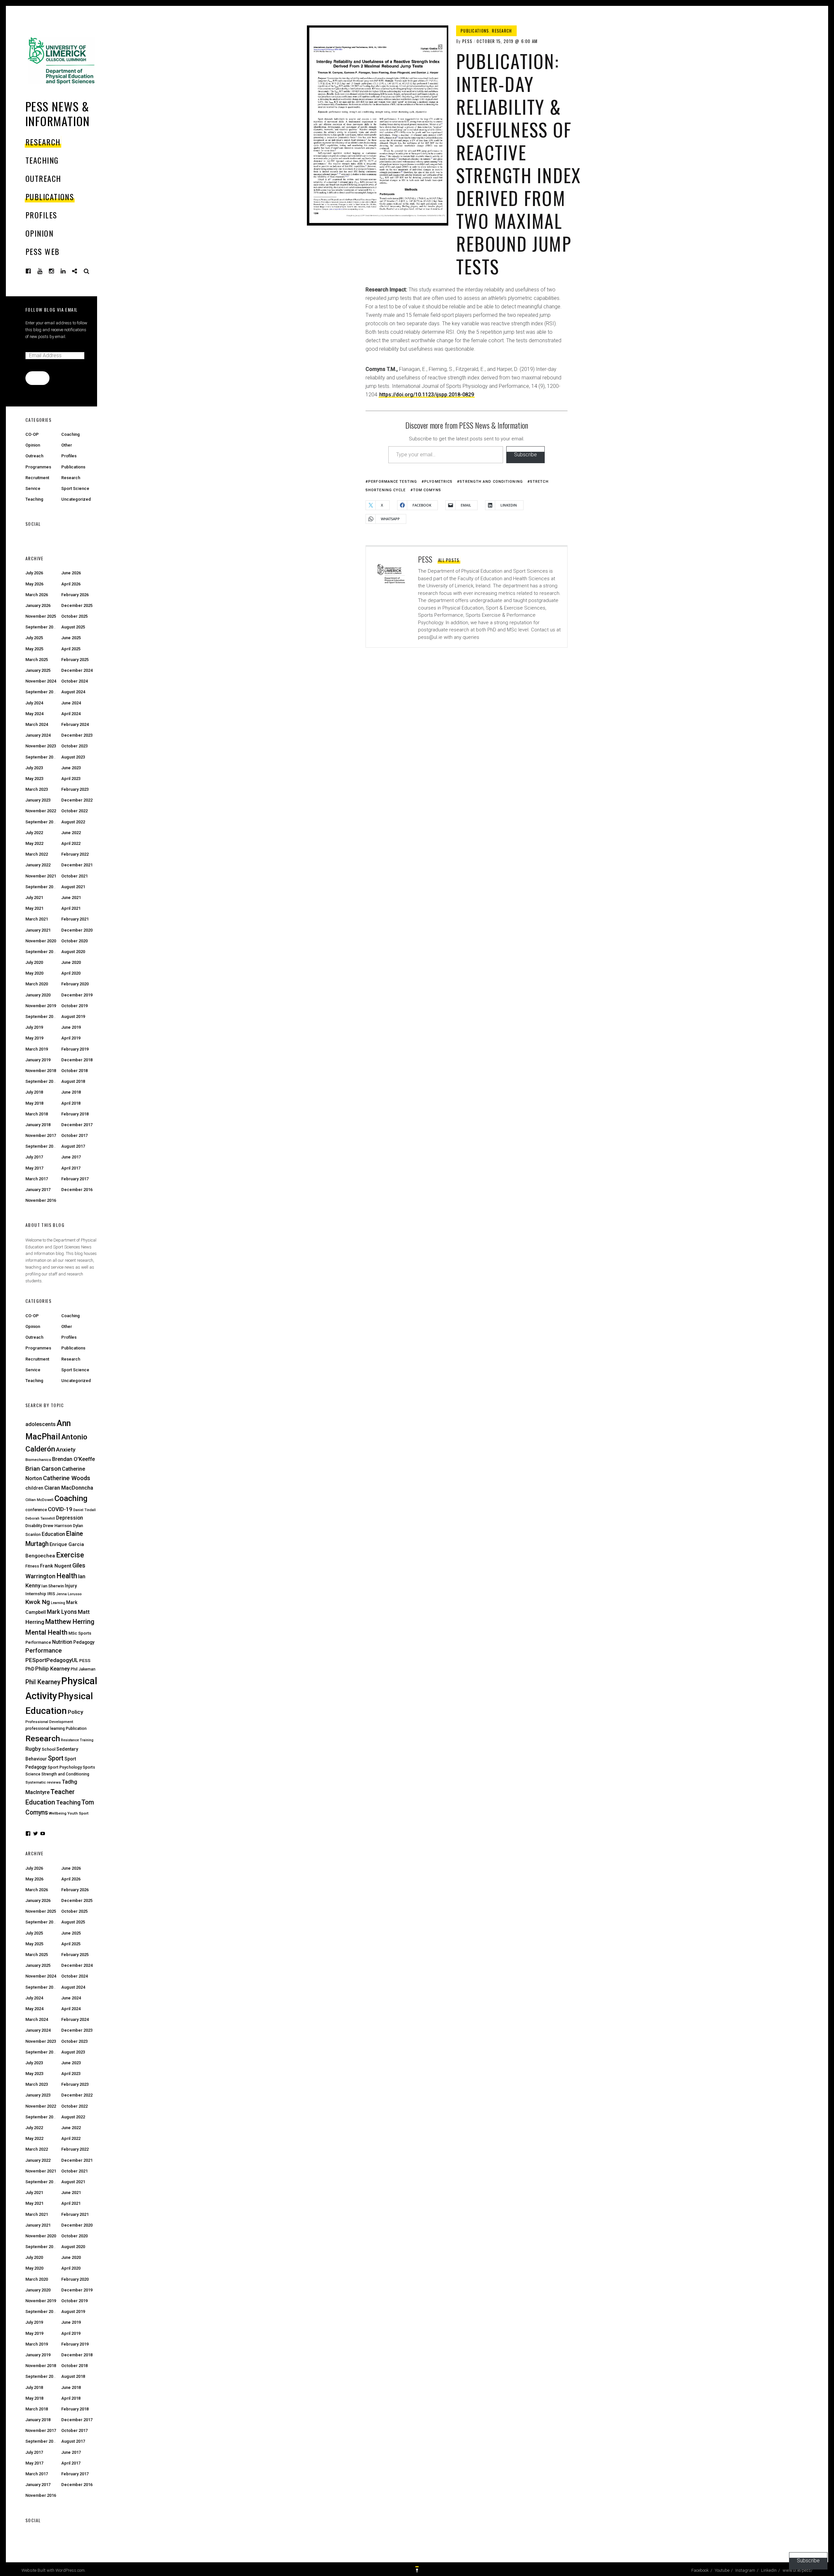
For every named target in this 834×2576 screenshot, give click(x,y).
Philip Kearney (52, 1669)
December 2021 (77, 865)
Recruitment (37, 478)
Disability (34, 1526)
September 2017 (42, 1146)
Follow (37, 378)
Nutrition (62, 1642)
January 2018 (38, 1125)
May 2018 (34, 1103)
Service (33, 488)
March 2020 (37, 984)
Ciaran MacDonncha (69, 1488)
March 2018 (37, 1114)
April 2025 (71, 649)
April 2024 (71, 714)
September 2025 (42, 627)
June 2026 (71, 573)
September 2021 (42, 887)
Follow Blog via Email (51, 309)
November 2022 (41, 811)
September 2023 (42, 757)
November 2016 (41, 1200)
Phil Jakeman (83, 1669)
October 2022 (74, 811)
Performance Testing (393, 482)
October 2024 (74, 681)
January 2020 (38, 995)
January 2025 (38, 670)
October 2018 (74, 1071)
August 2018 (73, 1081)
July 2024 (34, 703)
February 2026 (75, 595)
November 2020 (41, 941)
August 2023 (73, 757)
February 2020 (75, 984)
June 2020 (71, 962)
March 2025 (37, 660)
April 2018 (71, 1103)
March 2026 (37, 595)
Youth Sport (78, 1813)
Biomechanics (38, 1460)
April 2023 (71, 779)
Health (67, 1576)
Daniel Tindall (85, 1510)
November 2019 (41, 1006)
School (49, 1749)
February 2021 (75, 919)
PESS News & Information (58, 113)
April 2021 (71, 908)
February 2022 (75, 854)
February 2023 (75, 789)
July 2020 (34, 962)
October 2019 (74, 1006)
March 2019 (37, 1049)
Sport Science (75, 488)
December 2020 (77, 930)
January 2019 (38, 1060)
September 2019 (42, 1016)
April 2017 (71, 1168)
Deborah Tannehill (40, 1518)
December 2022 (77, 800)
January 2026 (38, 605)
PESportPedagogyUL (52, 1660)
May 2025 (34, 649)
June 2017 (71, 1157)
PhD (30, 1669)
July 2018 (34, 1092)
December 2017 (77, 1125)
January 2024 (38, 735)
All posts (449, 560)
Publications (50, 197)
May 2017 (34, 1168)
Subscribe (525, 455)
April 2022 (71, 843)
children (34, 1488)
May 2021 (34, 908)
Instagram (56, 271)
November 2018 (41, 1071)
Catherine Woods (67, 1478)
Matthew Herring (70, 1622)
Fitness (32, 1566)
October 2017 (74, 1135)
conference (36, 1510)
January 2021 (38, 930)
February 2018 (75, 1114)
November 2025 (41, 616)
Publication (76, 1729)
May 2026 (34, 584)
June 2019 (71, 1027)
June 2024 (71, 703)
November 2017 (41, 1135)
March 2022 (37, 854)
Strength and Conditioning (491, 482)
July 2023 (34, 768)
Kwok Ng (38, 1602)
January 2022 (38, 865)
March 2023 (37, 789)
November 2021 (41, 876)
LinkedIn (68, 271)
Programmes (38, 467)
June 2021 (71, 898)
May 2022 (34, 843)
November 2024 (41, 681)
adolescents (41, 1424)
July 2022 (34, 833)
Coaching (71, 434)
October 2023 (74, 746)
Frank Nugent (56, 1566)
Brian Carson (43, 1469)
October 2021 (74, 876)
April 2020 (71, 973)
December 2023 (77, 735)
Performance (44, 1651)
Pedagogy (84, 1642)
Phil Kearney (43, 1682)
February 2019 (75, 1049)
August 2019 (73, 1016)
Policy (75, 1712)
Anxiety (66, 1450)
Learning (58, 1603)
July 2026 (34, 573)
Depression (70, 1518)
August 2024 (73, 692)
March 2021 (37, 919)
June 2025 (71, 638)
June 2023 (71, 768)
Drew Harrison (58, 1525)
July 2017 (34, 1157)
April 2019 (71, 1038)
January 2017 (38, 1190)
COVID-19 (60, 1509)
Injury (71, 1586)
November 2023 (41, 746)
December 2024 (77, 670)
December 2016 (77, 1190)
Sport (56, 1758)
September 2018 (42, 1081)
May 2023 (34, 779)
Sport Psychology (65, 1767)
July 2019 (34, 1027)
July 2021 (34, 898)
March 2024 (37, 724)
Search (87, 271)
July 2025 (34, 638)
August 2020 (73, 952)
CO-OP (32, 434)
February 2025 (75, 660)
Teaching (42, 160)
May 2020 (34, 973)
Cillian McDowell (39, 1500)
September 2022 (42, 822)
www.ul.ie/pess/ (79, 271)
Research (43, 142)
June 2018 (71, 1092)
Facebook (33, 271)
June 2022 (71, 833)
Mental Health (46, 1632)
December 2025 (77, 605)
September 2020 (42, 952)
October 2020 (74, 941)
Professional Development (49, 1722)
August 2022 (73, 822)
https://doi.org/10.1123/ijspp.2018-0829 (427, 395)
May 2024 (34, 714)
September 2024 (42, 692)
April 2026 (71, 584)
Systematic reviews (43, 1782)
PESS (467, 41)
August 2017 (73, 1146)
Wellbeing (58, 1813)
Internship (36, 1594)
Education (53, 1534)
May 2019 (34, 1038)
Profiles (41, 215)
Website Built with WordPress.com (53, 2570)
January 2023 (38, 800)
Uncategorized (76, 499)
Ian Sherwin (53, 1586)
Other (67, 445)
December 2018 (77, 1060)
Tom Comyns (427, 490)
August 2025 (73, 627)
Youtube (45, 271)
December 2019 (77, 995)
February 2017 (75, 1179)
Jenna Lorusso (69, 1594)
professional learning (45, 1728)
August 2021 (73, 887)
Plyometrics (438, 482)
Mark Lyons (62, 1612)
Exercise (70, 1555)
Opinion (39, 233)
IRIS (51, 1594)
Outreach (43, 178)
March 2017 (37, 1179)
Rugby (33, 1749)
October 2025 (74, 616)
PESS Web (43, 251)
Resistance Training (77, 1740)
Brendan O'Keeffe (73, 1459)
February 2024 (75, 724)
